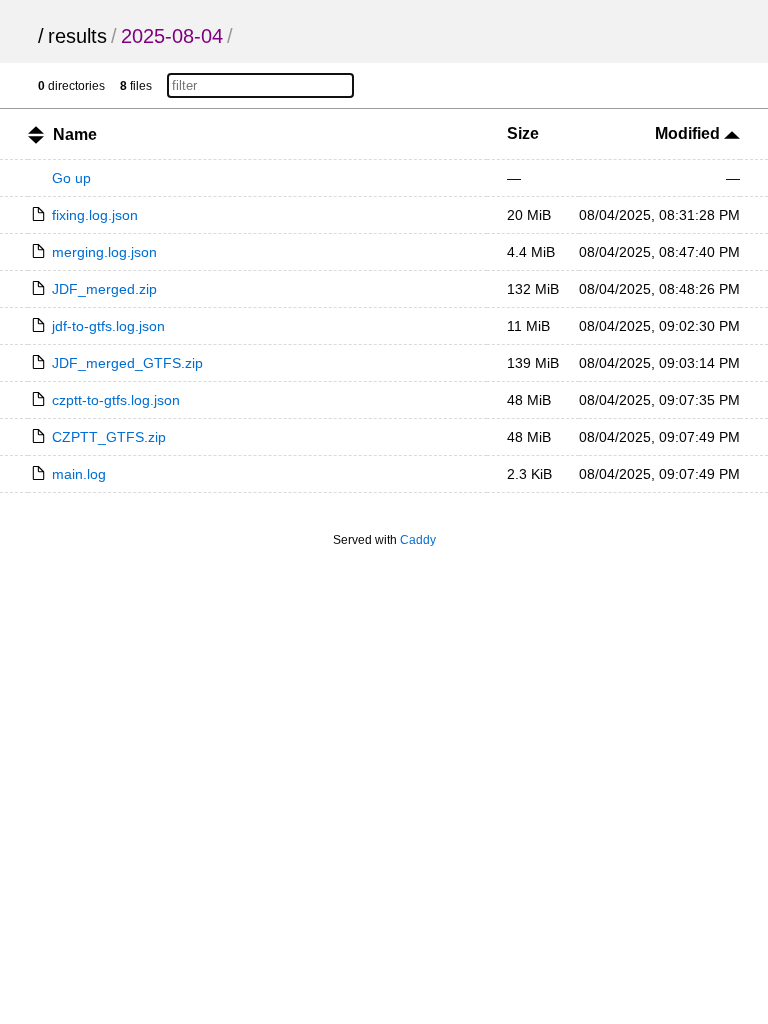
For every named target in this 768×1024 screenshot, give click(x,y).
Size (523, 133)
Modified (689, 133)
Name (75, 134)
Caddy (418, 540)
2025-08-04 (172, 36)
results (77, 36)
